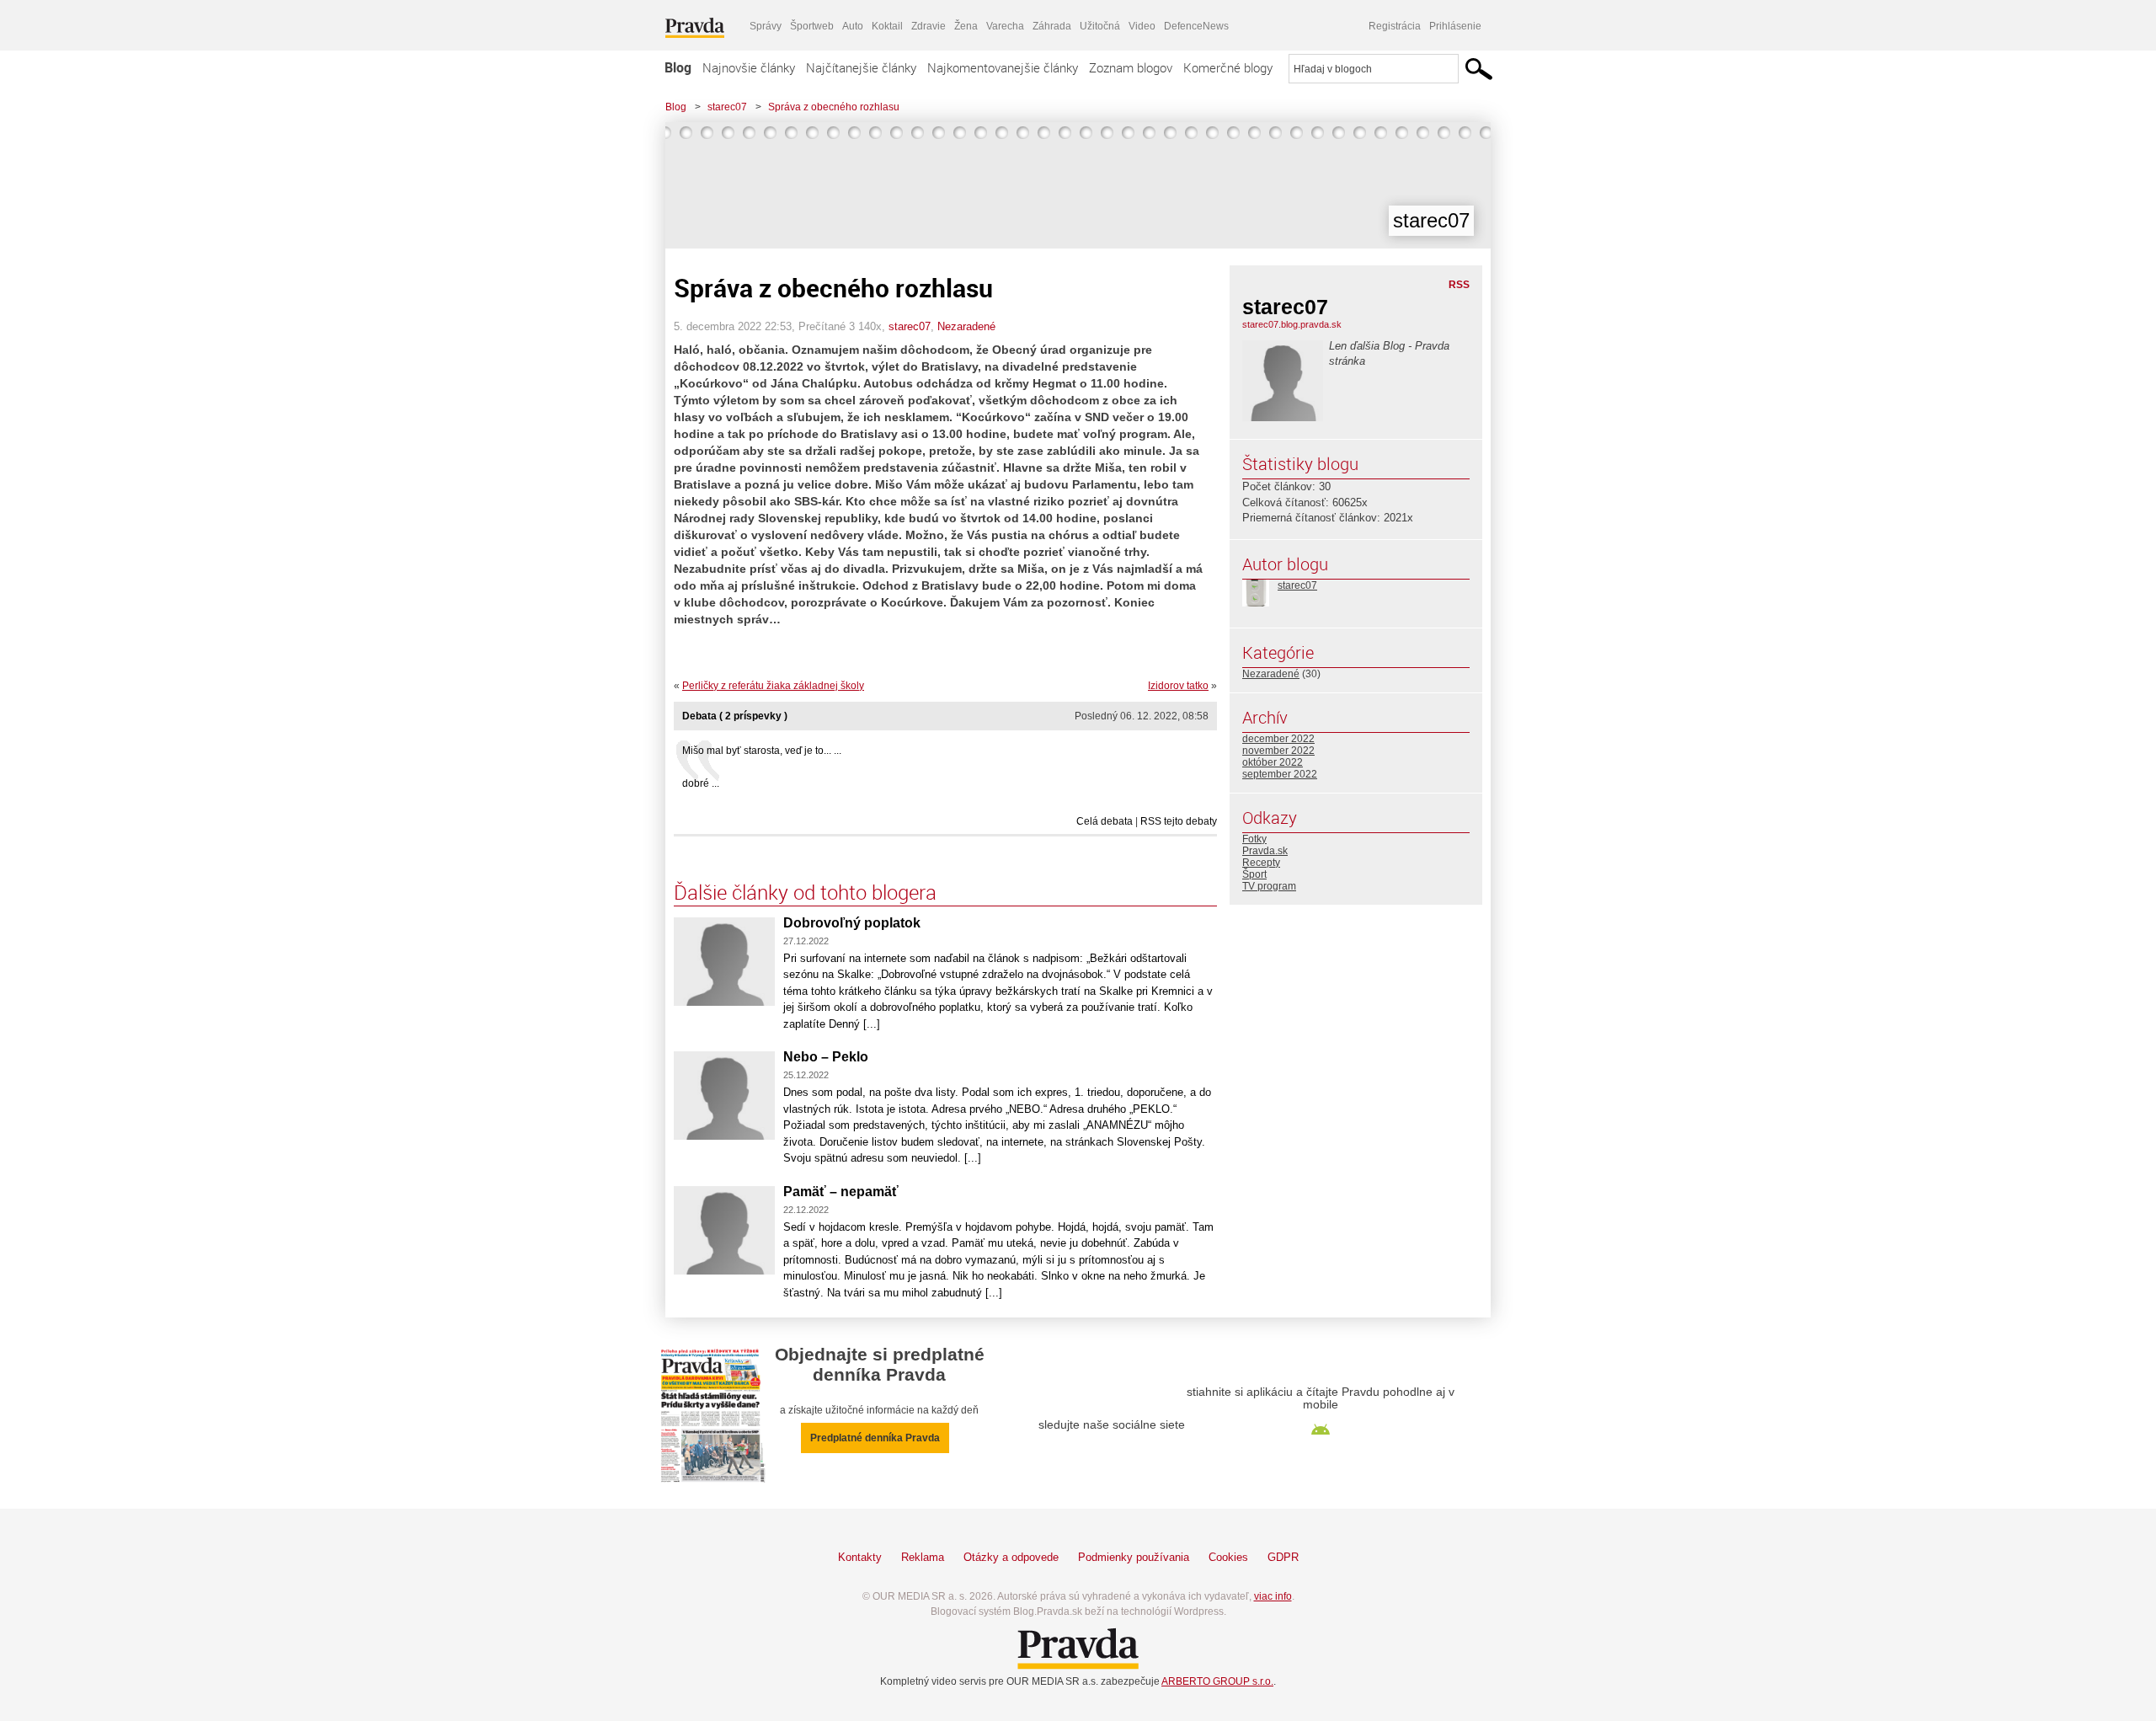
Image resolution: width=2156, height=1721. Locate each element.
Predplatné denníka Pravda (875, 1438)
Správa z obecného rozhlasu (834, 107)
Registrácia (1395, 26)
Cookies (1228, 1557)
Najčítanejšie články (861, 67)
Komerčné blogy (1228, 67)
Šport (1254, 874)
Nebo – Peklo (826, 1057)
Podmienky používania (1134, 1557)
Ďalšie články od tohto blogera (805, 892)
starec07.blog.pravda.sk (1292, 324)
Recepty (1261, 863)
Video (1142, 26)
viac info (1273, 1596)
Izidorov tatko (1178, 686)
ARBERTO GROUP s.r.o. (1217, 1681)
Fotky (1254, 839)
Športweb (812, 26)
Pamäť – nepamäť (841, 1192)
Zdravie (929, 26)
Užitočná (1100, 26)
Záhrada (1052, 26)
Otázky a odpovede (1011, 1557)
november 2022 (1278, 751)
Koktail (887, 26)
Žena (966, 26)
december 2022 (1278, 739)
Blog (678, 67)
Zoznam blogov (1131, 67)
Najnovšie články (749, 67)
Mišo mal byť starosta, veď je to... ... (762, 751)
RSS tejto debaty (1179, 821)
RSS (1459, 285)
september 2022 (1280, 774)
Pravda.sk (1265, 851)
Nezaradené (966, 326)
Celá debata (1105, 821)
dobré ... (701, 783)
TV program (1269, 886)
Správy (766, 26)
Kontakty (860, 1557)
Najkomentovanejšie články (1003, 67)
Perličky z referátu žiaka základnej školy (773, 686)
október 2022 (1273, 762)
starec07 (727, 107)
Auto (853, 26)
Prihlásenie (1455, 26)
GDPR (1283, 1557)
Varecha (1005, 26)
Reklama (923, 1557)
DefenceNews (1196, 26)
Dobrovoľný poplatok (852, 923)
